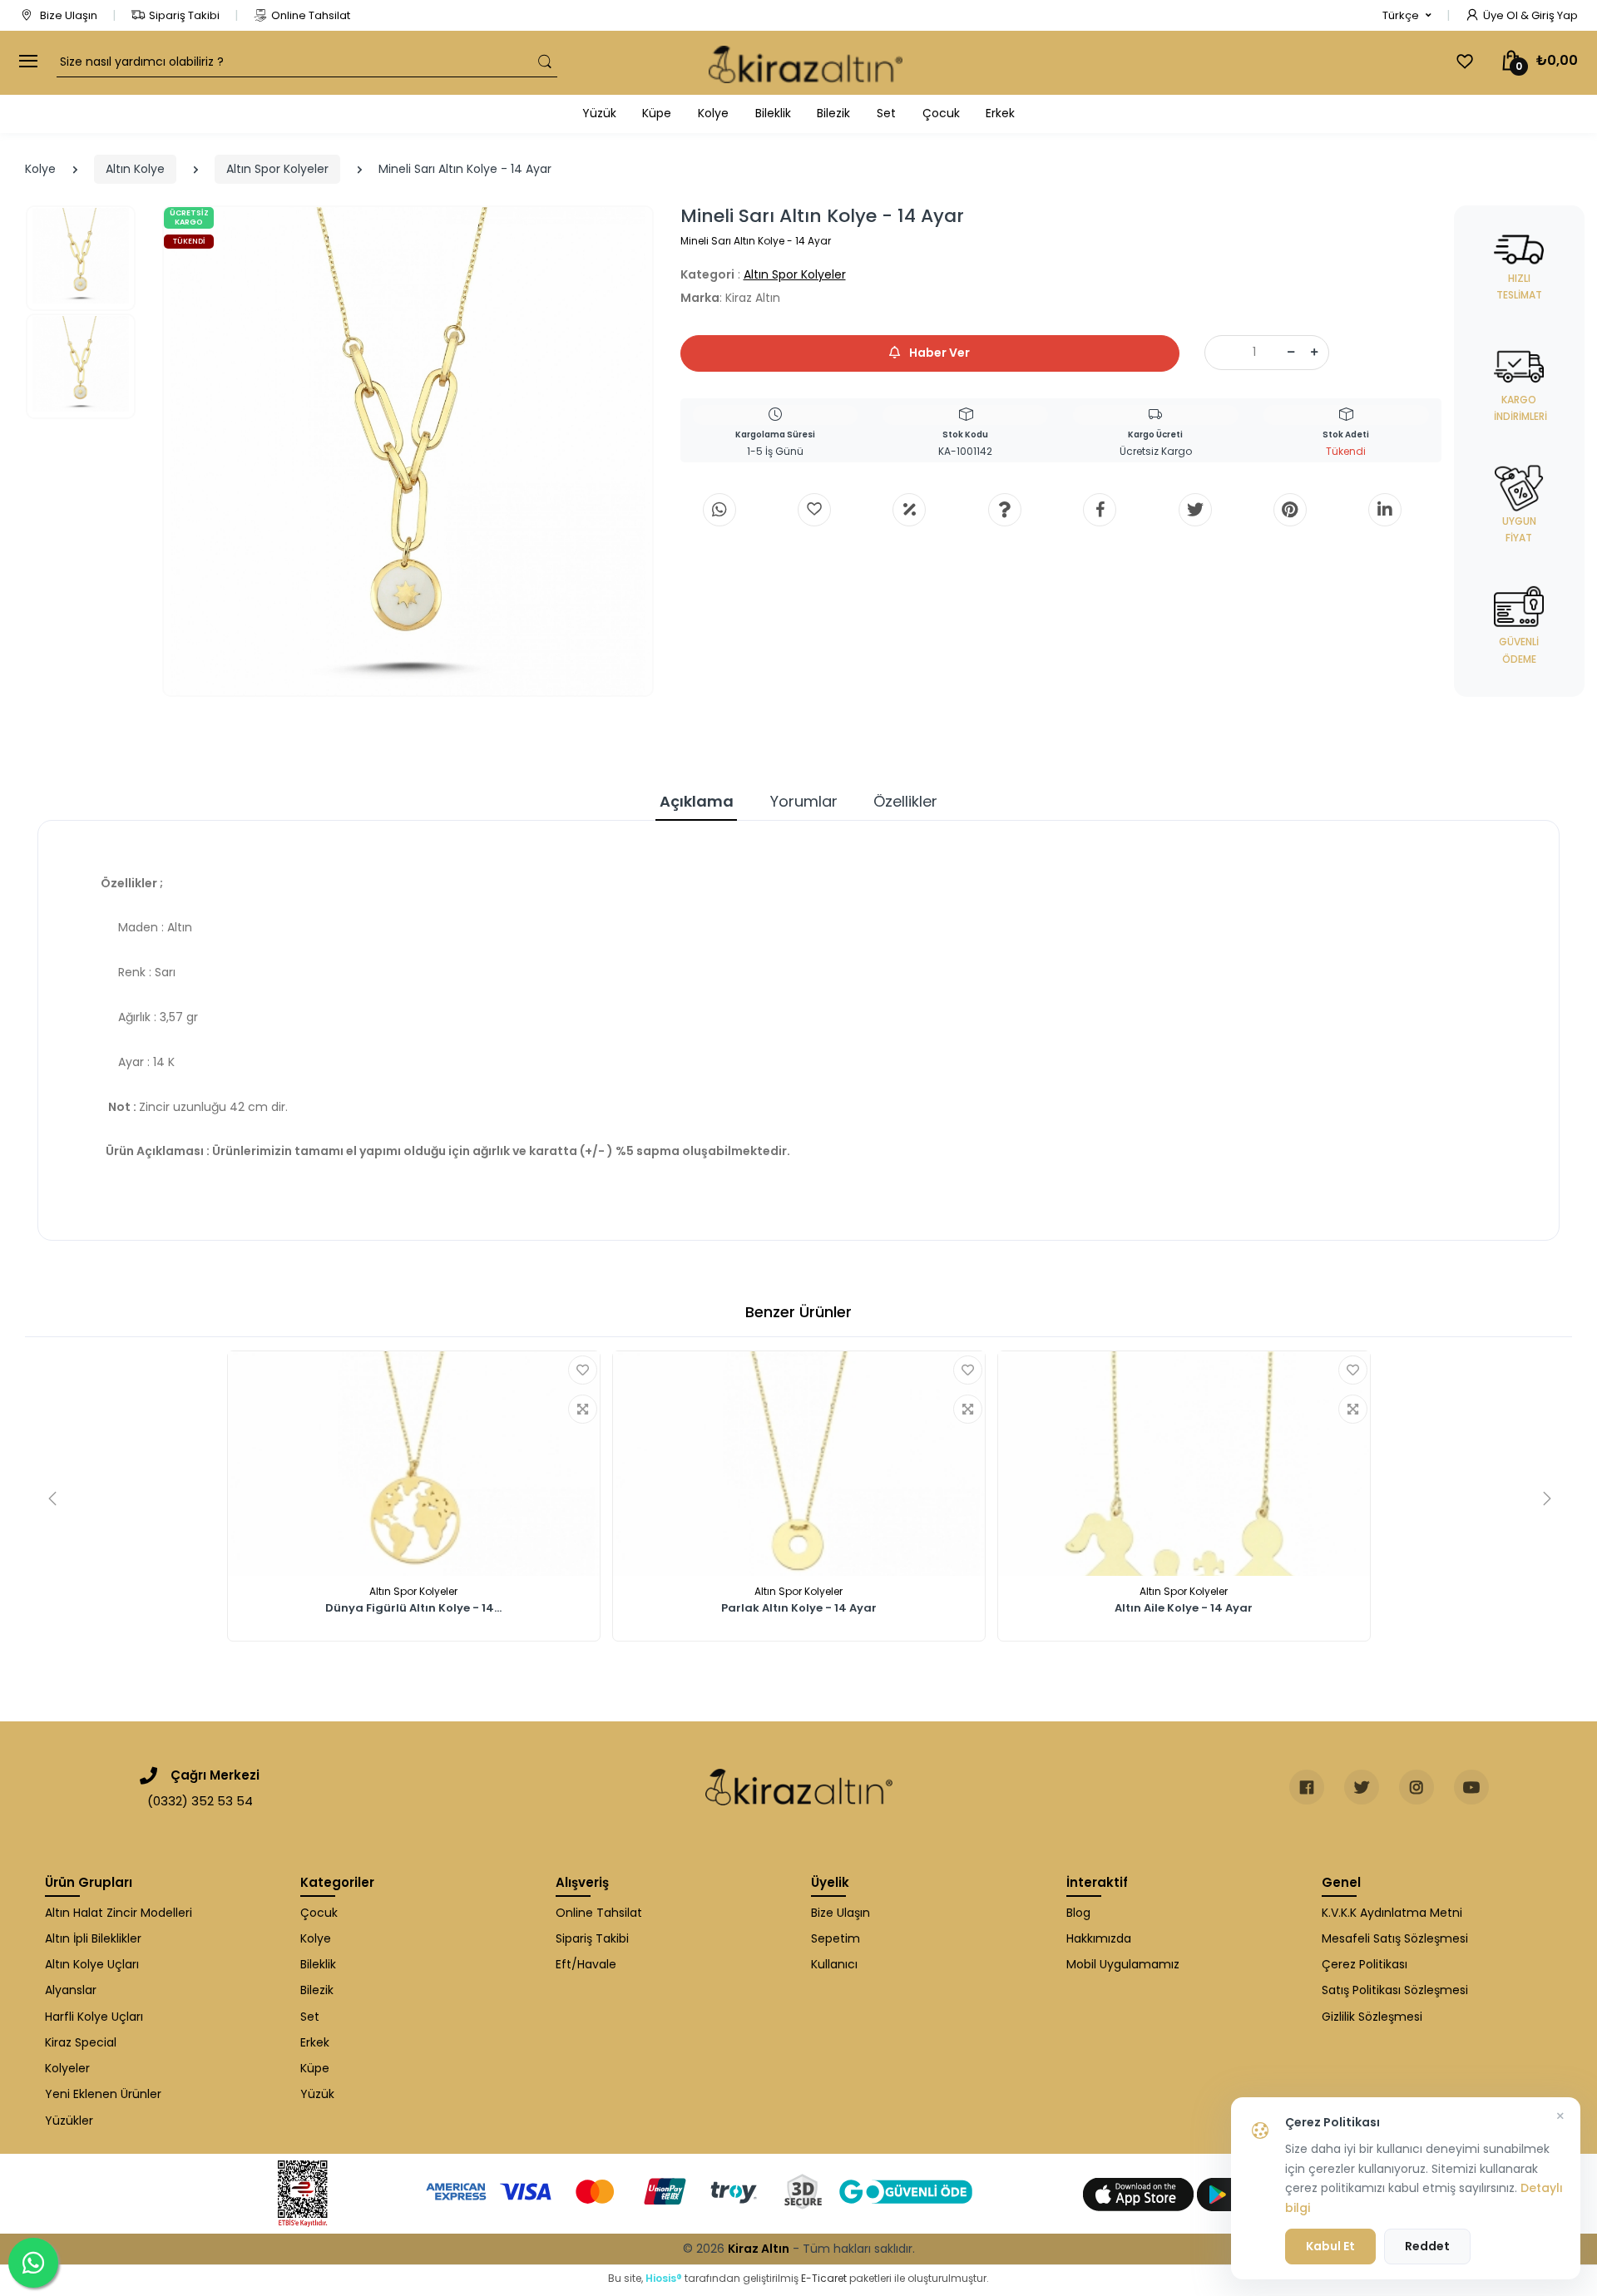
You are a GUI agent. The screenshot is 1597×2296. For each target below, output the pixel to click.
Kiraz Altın (759, 2249)
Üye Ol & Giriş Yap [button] (1530, 15)
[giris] (814, 510)
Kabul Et (1330, 2246)
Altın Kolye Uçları (92, 1964)
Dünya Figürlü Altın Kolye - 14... (413, 1609)
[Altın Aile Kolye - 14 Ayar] (1184, 1464)
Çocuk (941, 113)
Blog (1078, 1913)
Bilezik (833, 113)
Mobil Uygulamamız (1123, 1964)
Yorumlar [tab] (804, 801)
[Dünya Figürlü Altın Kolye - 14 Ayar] (414, 1464)
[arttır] (1314, 353)
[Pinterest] (1290, 510)
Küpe (657, 113)
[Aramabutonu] (545, 62)
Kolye (713, 113)
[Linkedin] (1385, 510)
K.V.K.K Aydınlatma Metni (1392, 1913)
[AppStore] (1140, 2194)
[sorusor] (1005, 510)
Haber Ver (938, 353)
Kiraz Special (81, 2042)
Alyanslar (71, 1990)
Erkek (1000, 113)
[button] (1407, 16)
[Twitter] (1195, 510)
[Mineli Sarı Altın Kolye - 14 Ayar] (408, 451)
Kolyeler (67, 2068)
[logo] (806, 63)
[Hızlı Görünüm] (583, 1409)
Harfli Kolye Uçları (94, 2017)
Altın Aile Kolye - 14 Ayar (1184, 1609)
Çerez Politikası (1365, 1964)
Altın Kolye (135, 169)
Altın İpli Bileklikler (93, 1938)
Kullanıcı (834, 1964)
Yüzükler (69, 2121)
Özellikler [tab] (905, 801)
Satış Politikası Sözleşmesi (1395, 1990)
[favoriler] (1465, 62)
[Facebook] (1100, 510)
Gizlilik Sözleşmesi (1372, 2017)
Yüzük (599, 113)
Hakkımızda (1099, 1938)
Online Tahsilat (311, 15)
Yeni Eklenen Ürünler (103, 2094)
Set (886, 113)
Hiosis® (664, 2278)
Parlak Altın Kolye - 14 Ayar (799, 1609)
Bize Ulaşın (67, 15)
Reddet (1427, 2246)
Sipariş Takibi (184, 15)
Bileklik (773, 113)
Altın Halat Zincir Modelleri (119, 1913)
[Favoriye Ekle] (583, 1370)
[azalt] (1291, 353)
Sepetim (836, 1938)
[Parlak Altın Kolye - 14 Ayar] (799, 1464)
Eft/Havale (586, 1964)
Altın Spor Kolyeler (277, 169)
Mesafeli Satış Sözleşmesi (1395, 1938)
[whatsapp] (719, 510)
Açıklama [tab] (697, 801)
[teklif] (909, 510)
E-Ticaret (824, 2278)
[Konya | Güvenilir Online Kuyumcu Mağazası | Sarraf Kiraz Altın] (799, 1787)
